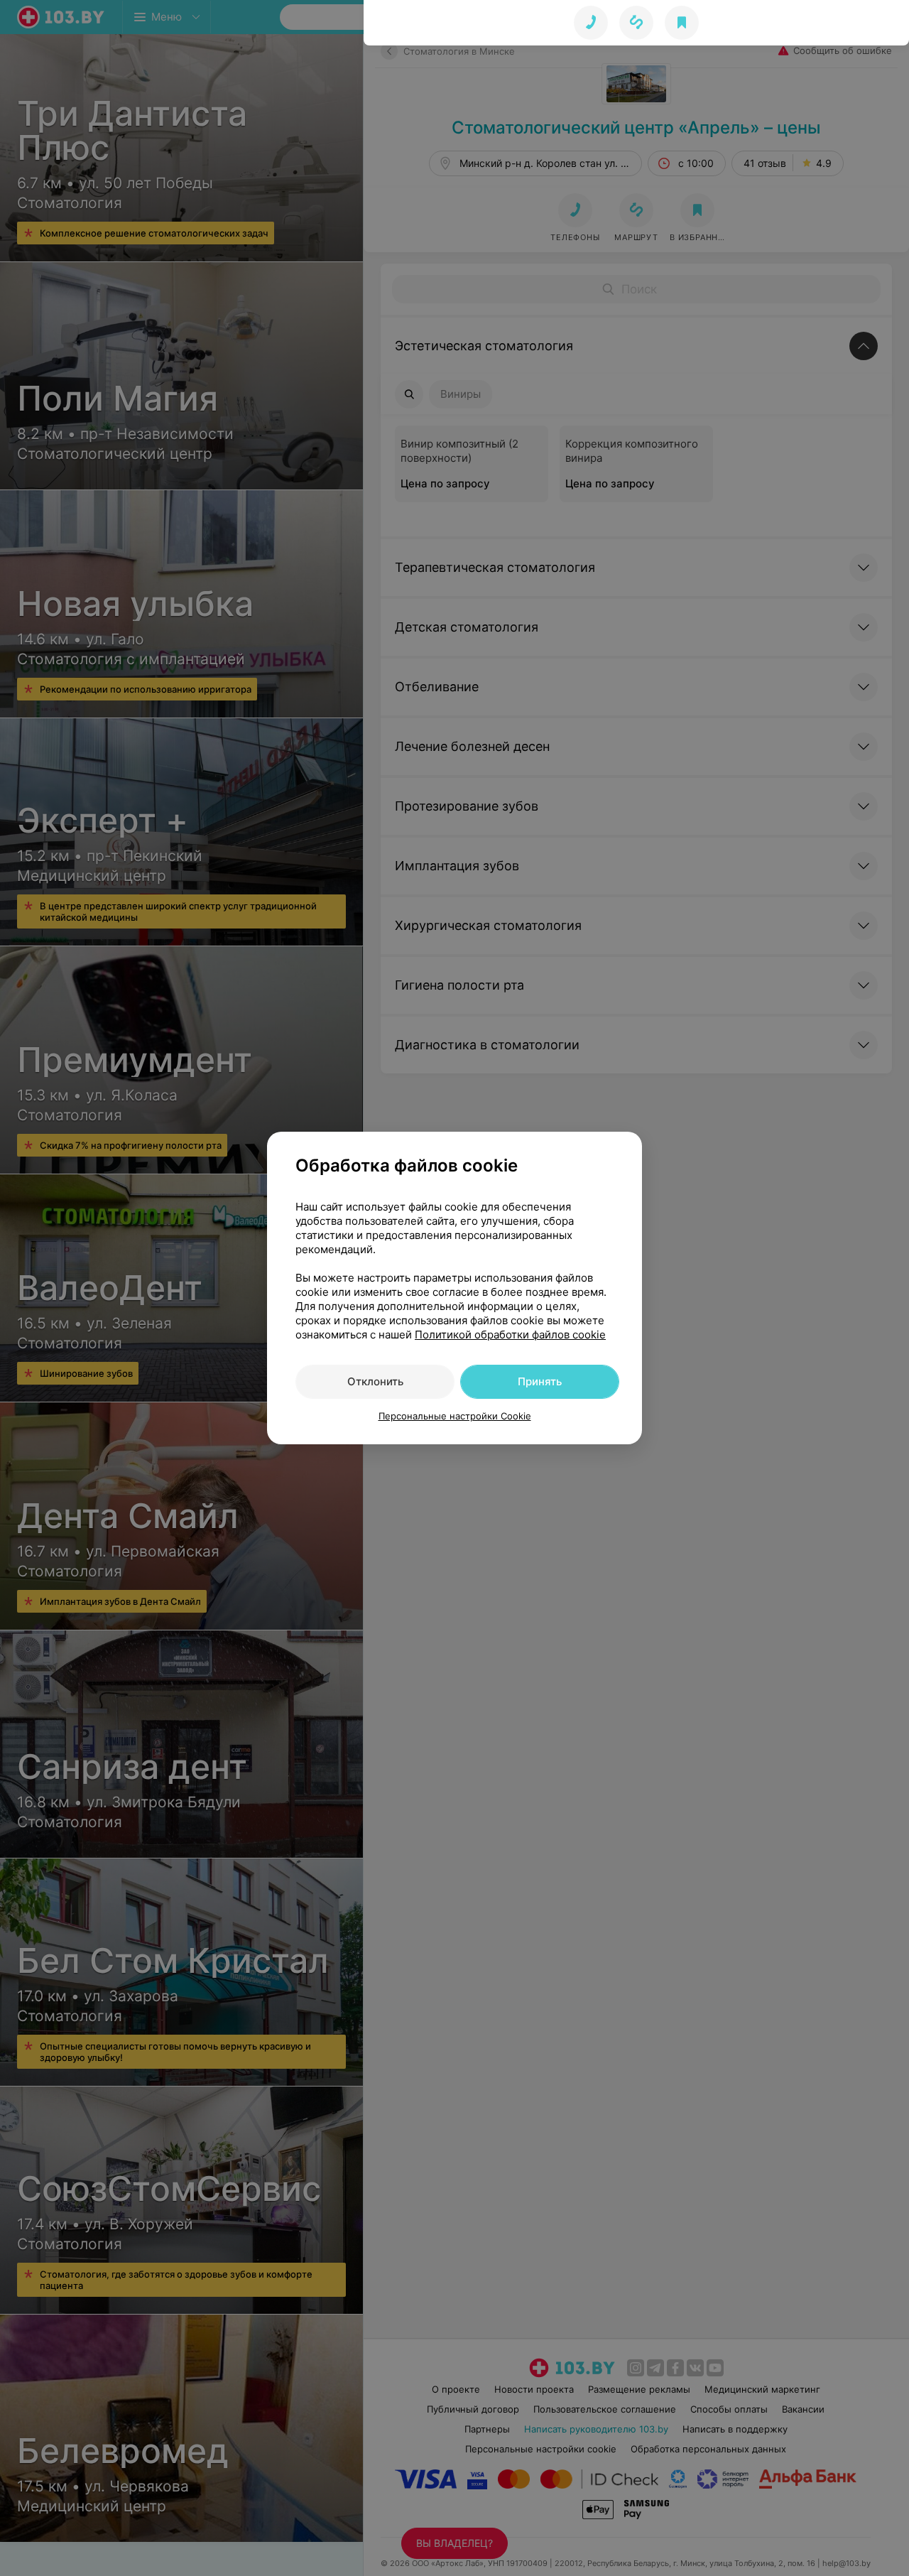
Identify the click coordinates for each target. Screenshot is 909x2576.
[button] (636, 23)
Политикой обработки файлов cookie (510, 1335)
